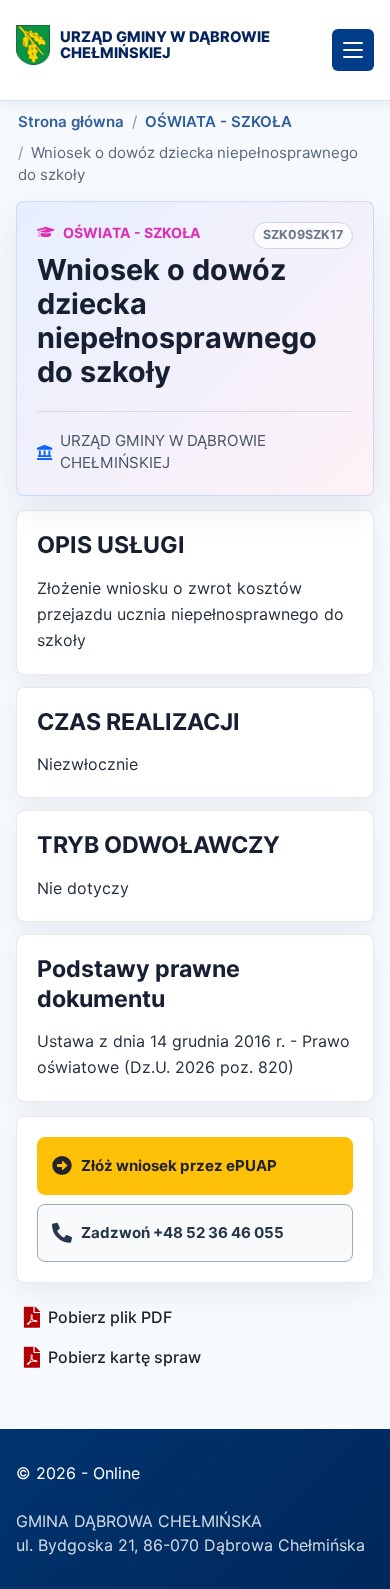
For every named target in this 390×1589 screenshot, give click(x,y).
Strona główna (71, 121)
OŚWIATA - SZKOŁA (218, 121)
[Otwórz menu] (353, 50)
